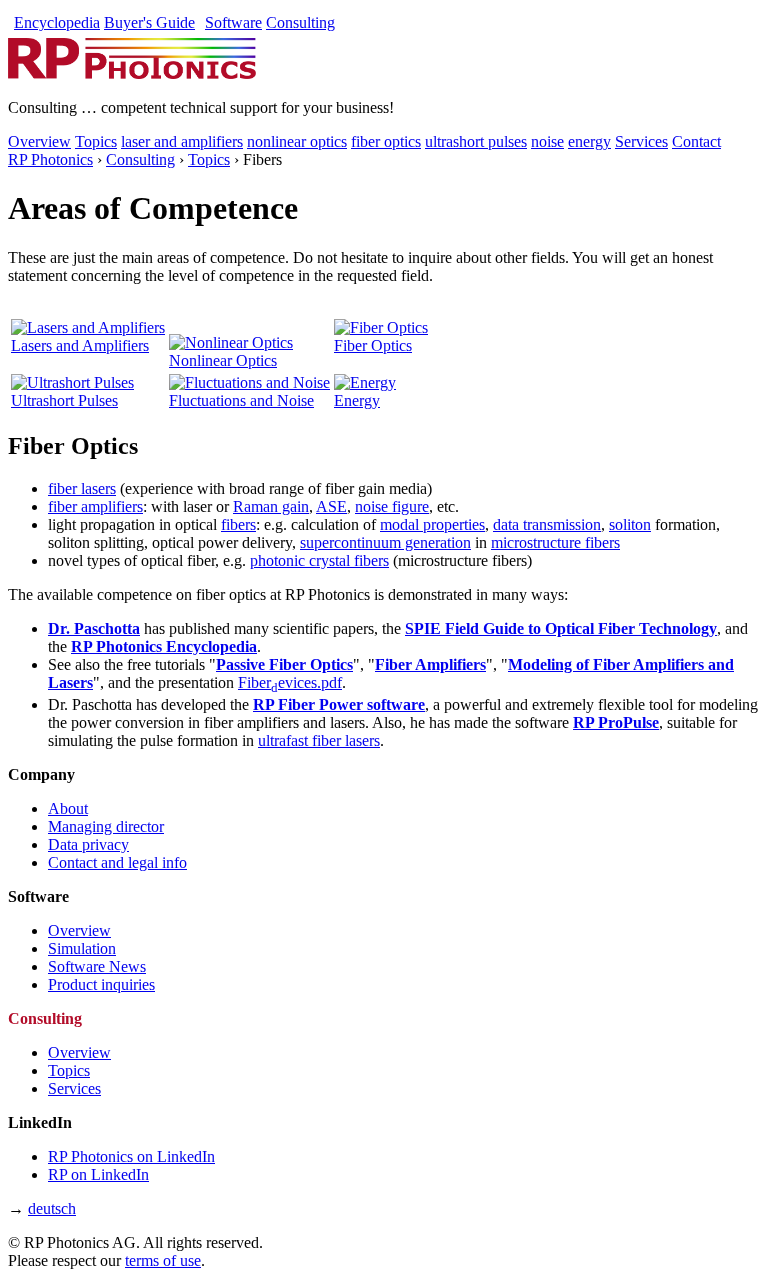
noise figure (392, 506)
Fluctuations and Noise (241, 400)
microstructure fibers (555, 542)
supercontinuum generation (385, 542)
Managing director (106, 826)
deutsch (52, 1208)
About (68, 808)
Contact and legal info (117, 862)
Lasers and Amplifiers (80, 345)
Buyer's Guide (149, 22)
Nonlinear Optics (223, 360)
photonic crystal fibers (319, 560)
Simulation (82, 948)
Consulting (300, 22)
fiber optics (386, 141)
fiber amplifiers (95, 506)
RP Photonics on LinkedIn (131, 1156)
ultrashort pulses (476, 141)
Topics (96, 141)
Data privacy (88, 844)
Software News (97, 966)
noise (547, 141)
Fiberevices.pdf (290, 682)
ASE (331, 506)
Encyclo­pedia (57, 22)
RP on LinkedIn (98, 1174)
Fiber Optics (373, 345)
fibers (238, 524)
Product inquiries (101, 984)
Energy (357, 400)
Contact (696, 141)
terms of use (163, 1260)
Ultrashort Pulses (64, 400)
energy (589, 141)
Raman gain (271, 506)
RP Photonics (50, 159)
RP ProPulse (616, 722)
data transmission (547, 524)
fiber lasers (82, 488)
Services (641, 141)
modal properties (432, 524)
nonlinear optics (297, 141)
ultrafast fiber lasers (319, 740)
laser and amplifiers (182, 141)
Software (233, 22)
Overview (39, 141)
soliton (630, 524)
